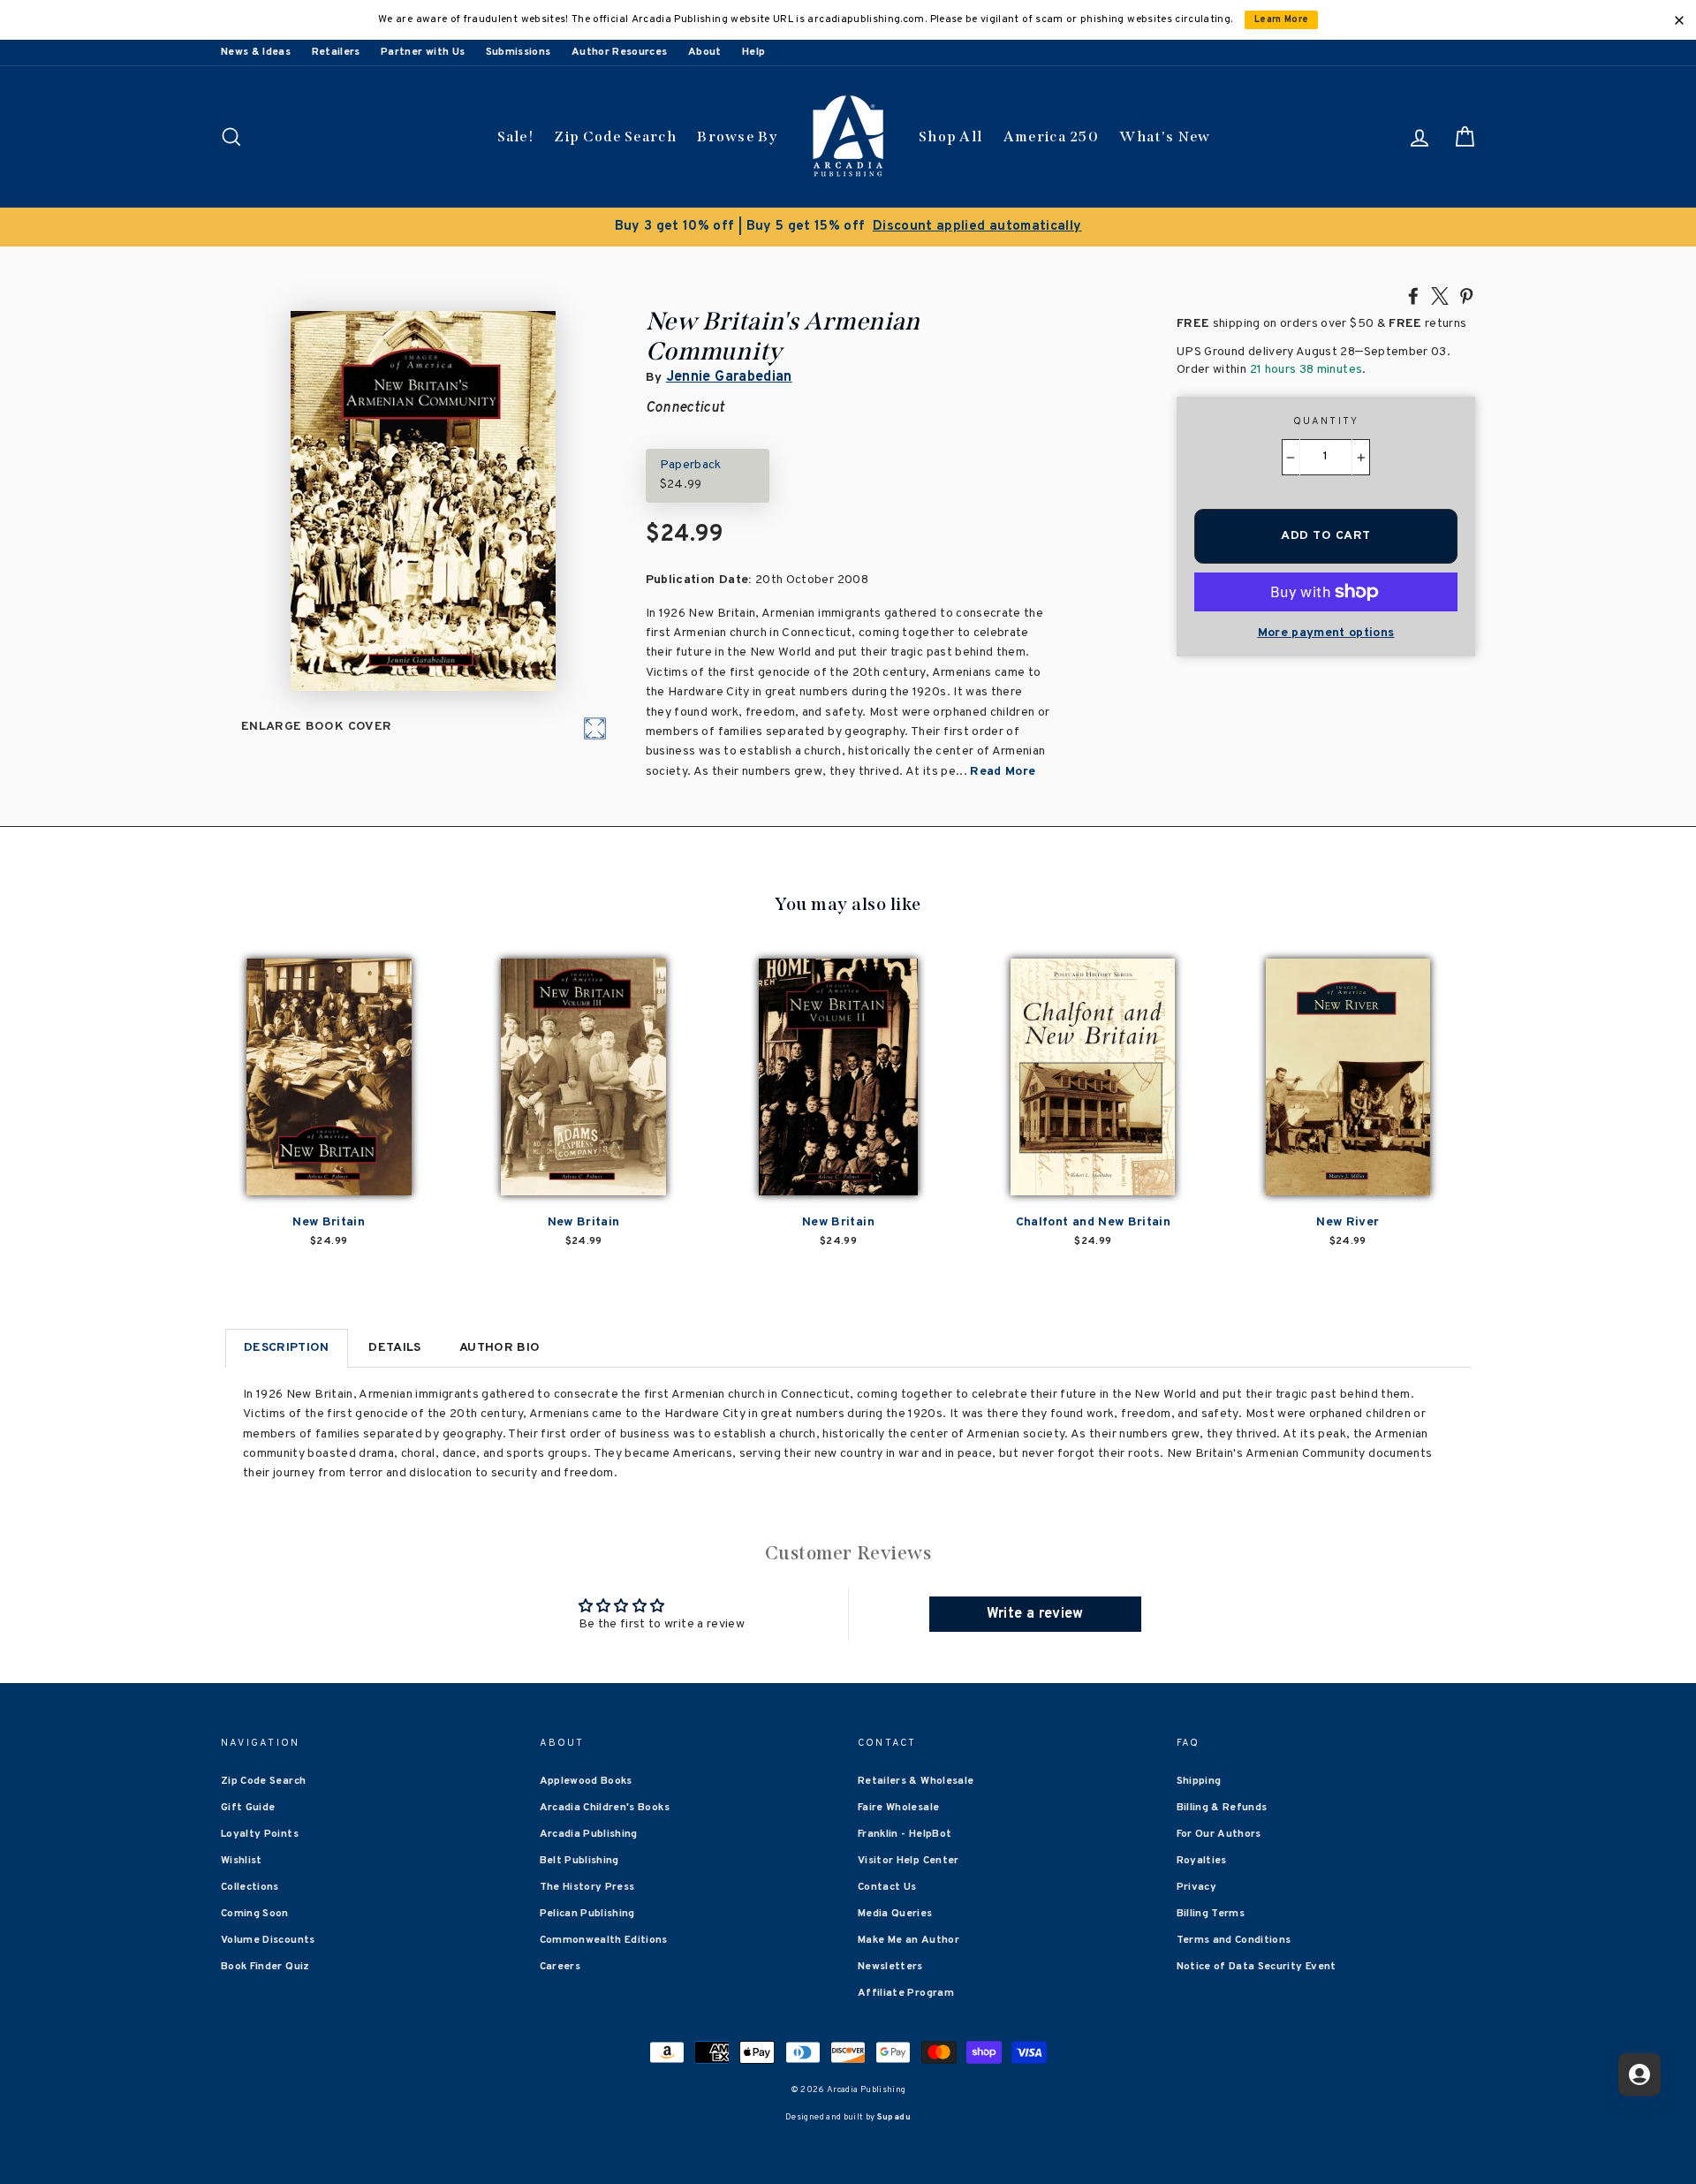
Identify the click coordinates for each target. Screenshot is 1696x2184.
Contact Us (887, 1887)
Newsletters (890, 1967)
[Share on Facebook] (1413, 295)
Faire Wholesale (898, 1808)
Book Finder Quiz (265, 1967)
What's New (1165, 136)
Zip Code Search (615, 136)
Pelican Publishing (587, 1914)
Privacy (1196, 1887)
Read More (1003, 772)
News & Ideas (256, 52)
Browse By (737, 136)
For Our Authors (1219, 1834)
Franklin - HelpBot (905, 1834)
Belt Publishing (579, 1861)
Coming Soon (255, 1914)
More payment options (1326, 633)
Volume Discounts (268, 1940)
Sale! (516, 136)
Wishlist (242, 1861)
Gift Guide (248, 1808)
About (705, 52)
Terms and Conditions (1234, 1940)
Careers (560, 1967)
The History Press (587, 1887)
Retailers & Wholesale (916, 1781)
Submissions (519, 52)
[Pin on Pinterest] (1466, 295)
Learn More (1282, 20)
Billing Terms (1211, 1914)
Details (394, 1348)
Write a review (1035, 1614)
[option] (848, 227)
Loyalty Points (260, 1834)
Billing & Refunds (1222, 1808)
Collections (250, 1887)
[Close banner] (1679, 20)
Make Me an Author (909, 1940)
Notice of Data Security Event (1257, 1967)
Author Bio (500, 1348)
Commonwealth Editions (604, 1940)
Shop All (950, 136)
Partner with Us (423, 52)
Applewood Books (586, 1781)
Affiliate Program (906, 1993)
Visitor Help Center (909, 1861)
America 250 (1051, 136)
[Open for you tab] (1639, 2074)
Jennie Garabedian (729, 377)
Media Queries (895, 1914)
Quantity (1326, 421)
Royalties (1202, 1861)
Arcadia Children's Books (605, 1808)
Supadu (894, 2117)
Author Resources (620, 52)
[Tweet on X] (1440, 295)
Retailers (336, 52)
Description (287, 1348)
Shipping (1199, 1781)
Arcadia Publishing (589, 1834)
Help (753, 52)
